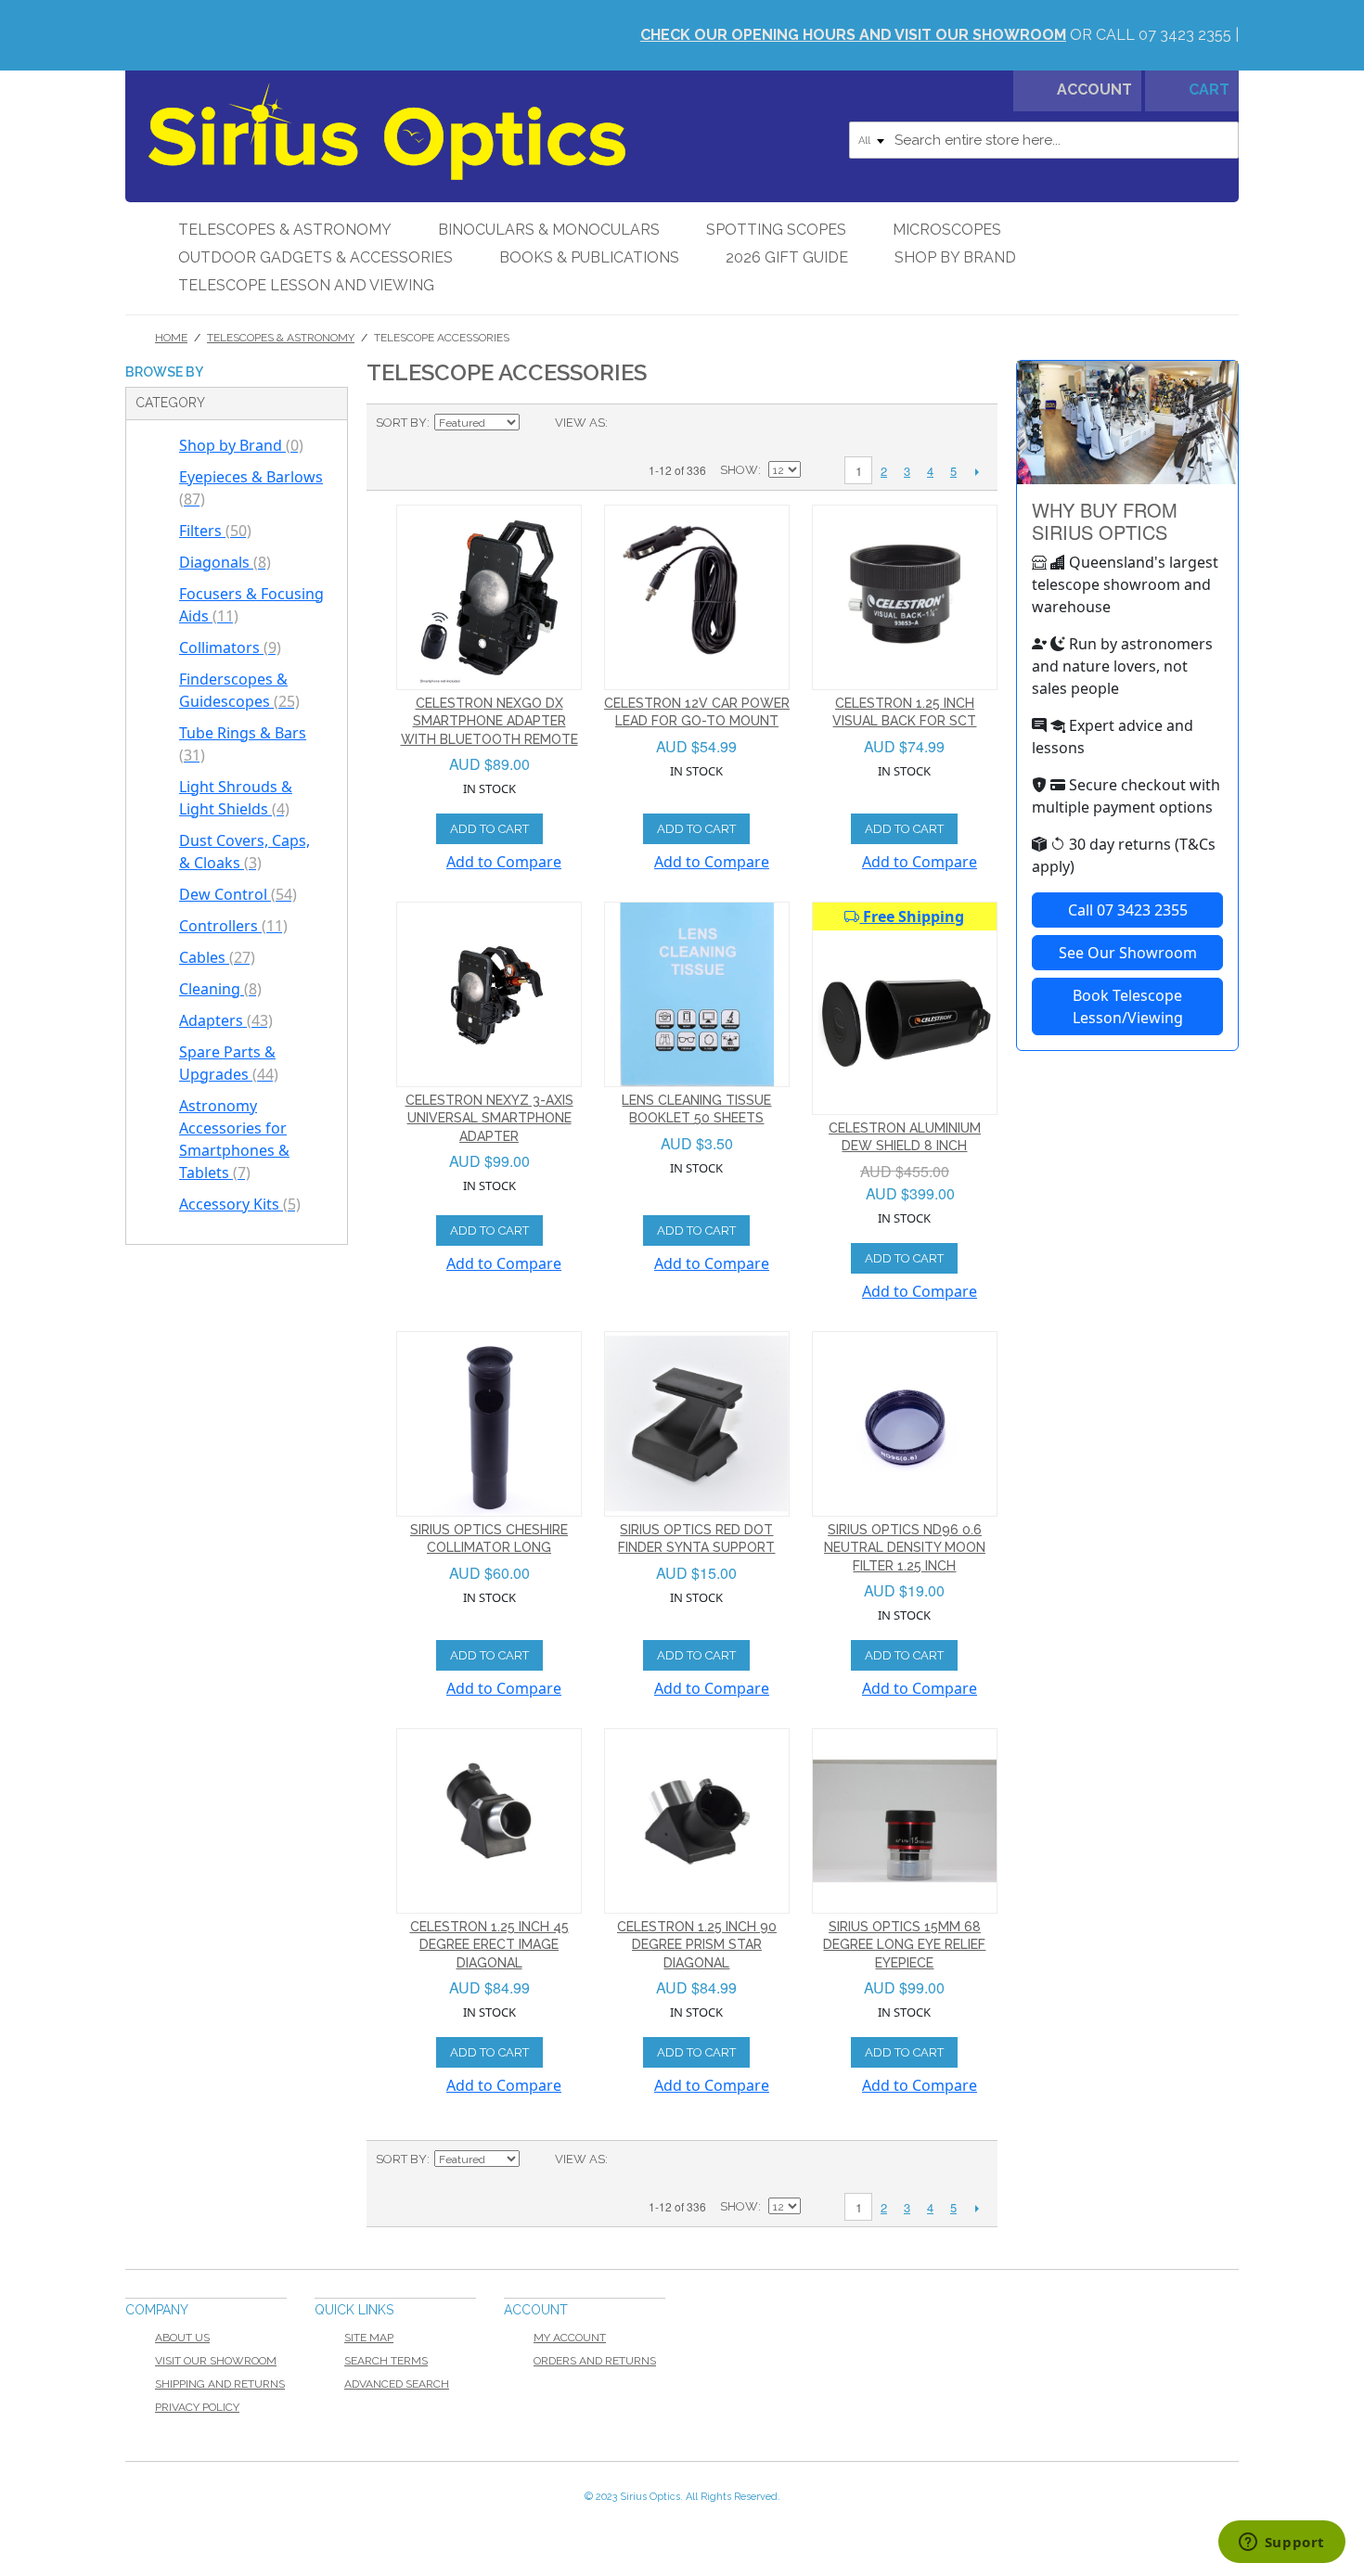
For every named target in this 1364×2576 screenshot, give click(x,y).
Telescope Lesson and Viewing (306, 285)
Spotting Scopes (776, 230)
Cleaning (220, 989)
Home (171, 338)
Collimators (230, 647)
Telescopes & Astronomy (285, 230)
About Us (182, 2338)
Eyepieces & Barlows (251, 488)
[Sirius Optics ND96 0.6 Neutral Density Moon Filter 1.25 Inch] (905, 1424)
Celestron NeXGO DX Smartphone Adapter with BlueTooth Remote (489, 721)
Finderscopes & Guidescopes (239, 690)
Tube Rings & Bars (243, 744)
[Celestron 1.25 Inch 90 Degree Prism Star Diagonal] (697, 1821)
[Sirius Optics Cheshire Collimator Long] (489, 1424)
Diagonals (225, 562)
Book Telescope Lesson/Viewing (1128, 1006)
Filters (215, 531)
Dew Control (238, 894)
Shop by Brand (955, 257)
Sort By (401, 423)
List (659, 423)
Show (739, 470)
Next (977, 471)
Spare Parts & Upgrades (229, 1063)
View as (580, 423)
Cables (217, 957)
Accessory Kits (240, 1204)
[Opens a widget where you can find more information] (1281, 2544)
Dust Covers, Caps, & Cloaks (244, 852)
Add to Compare (504, 862)
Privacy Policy (197, 2407)
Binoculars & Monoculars (549, 230)
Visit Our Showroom (216, 2361)
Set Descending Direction (536, 423)
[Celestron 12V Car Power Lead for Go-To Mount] (697, 597)
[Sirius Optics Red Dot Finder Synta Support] (697, 1424)
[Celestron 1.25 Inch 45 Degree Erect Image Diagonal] (489, 1821)
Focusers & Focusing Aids (251, 605)
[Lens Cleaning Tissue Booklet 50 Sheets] (697, 994)
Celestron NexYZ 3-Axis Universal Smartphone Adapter (489, 1118)
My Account (570, 2338)
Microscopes (947, 230)
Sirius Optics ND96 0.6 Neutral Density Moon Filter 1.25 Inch (905, 1548)
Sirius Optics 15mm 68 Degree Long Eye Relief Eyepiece (904, 1945)
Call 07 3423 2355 (1128, 910)
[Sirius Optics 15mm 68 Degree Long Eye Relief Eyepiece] (905, 1821)
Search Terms (386, 2361)
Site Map (369, 2338)
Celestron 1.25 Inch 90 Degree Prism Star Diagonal (697, 1945)
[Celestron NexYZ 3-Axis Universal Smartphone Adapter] (489, 994)
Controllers (233, 926)
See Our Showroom (1128, 953)
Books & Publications (589, 257)
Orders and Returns (595, 2361)
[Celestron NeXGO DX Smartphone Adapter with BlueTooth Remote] (489, 597)
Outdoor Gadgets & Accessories (315, 257)
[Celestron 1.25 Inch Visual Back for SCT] (905, 597)
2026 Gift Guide (787, 257)
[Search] (1220, 140)
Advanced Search (397, 2384)
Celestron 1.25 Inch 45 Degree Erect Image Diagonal (489, 1945)
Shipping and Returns (220, 2384)
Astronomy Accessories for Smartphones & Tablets (234, 1139)
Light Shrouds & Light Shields (236, 798)
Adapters (226, 1020)
